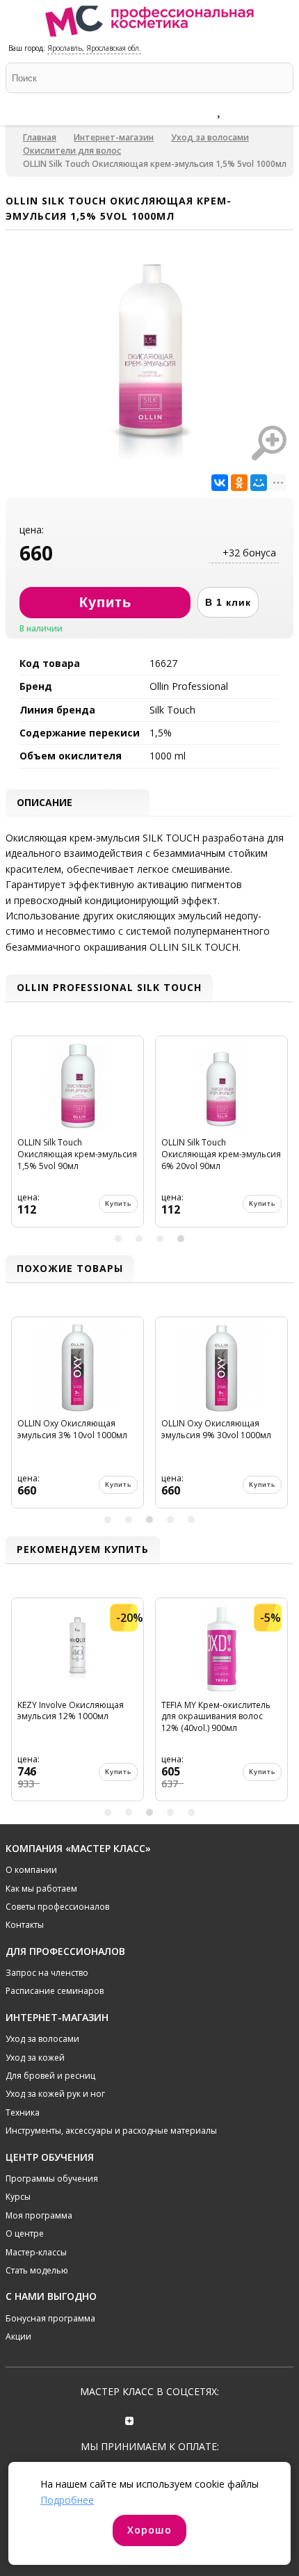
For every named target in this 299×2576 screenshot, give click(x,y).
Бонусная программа (50, 2318)
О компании (31, 1870)
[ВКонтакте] (220, 483)
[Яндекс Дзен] (130, 2419)
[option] (78, 1137)
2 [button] (139, 1239)
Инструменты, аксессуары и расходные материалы (111, 2131)
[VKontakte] (169, 2419)
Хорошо (149, 2530)
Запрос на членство (47, 1973)
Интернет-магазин (114, 137)
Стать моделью (37, 2270)
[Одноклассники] (239, 483)
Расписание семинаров (55, 1991)
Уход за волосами (210, 137)
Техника (23, 2112)
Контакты (25, 1925)
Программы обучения (52, 2179)
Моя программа (39, 2215)
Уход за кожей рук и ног (55, 2094)
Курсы (18, 2197)
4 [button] (181, 1239)
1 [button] (118, 1239)
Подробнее (67, 2500)
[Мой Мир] (259, 483)
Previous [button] (18, 1137)
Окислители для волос (72, 151)
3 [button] (160, 1239)
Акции (18, 2336)
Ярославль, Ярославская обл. (94, 48)
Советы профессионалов (57, 1907)
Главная (40, 137)
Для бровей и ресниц (50, 2076)
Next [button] (281, 1137)
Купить (118, 1204)
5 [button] (191, 1520)
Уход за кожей (35, 2058)
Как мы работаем (41, 1889)
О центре (25, 2233)
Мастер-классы (36, 2252)
